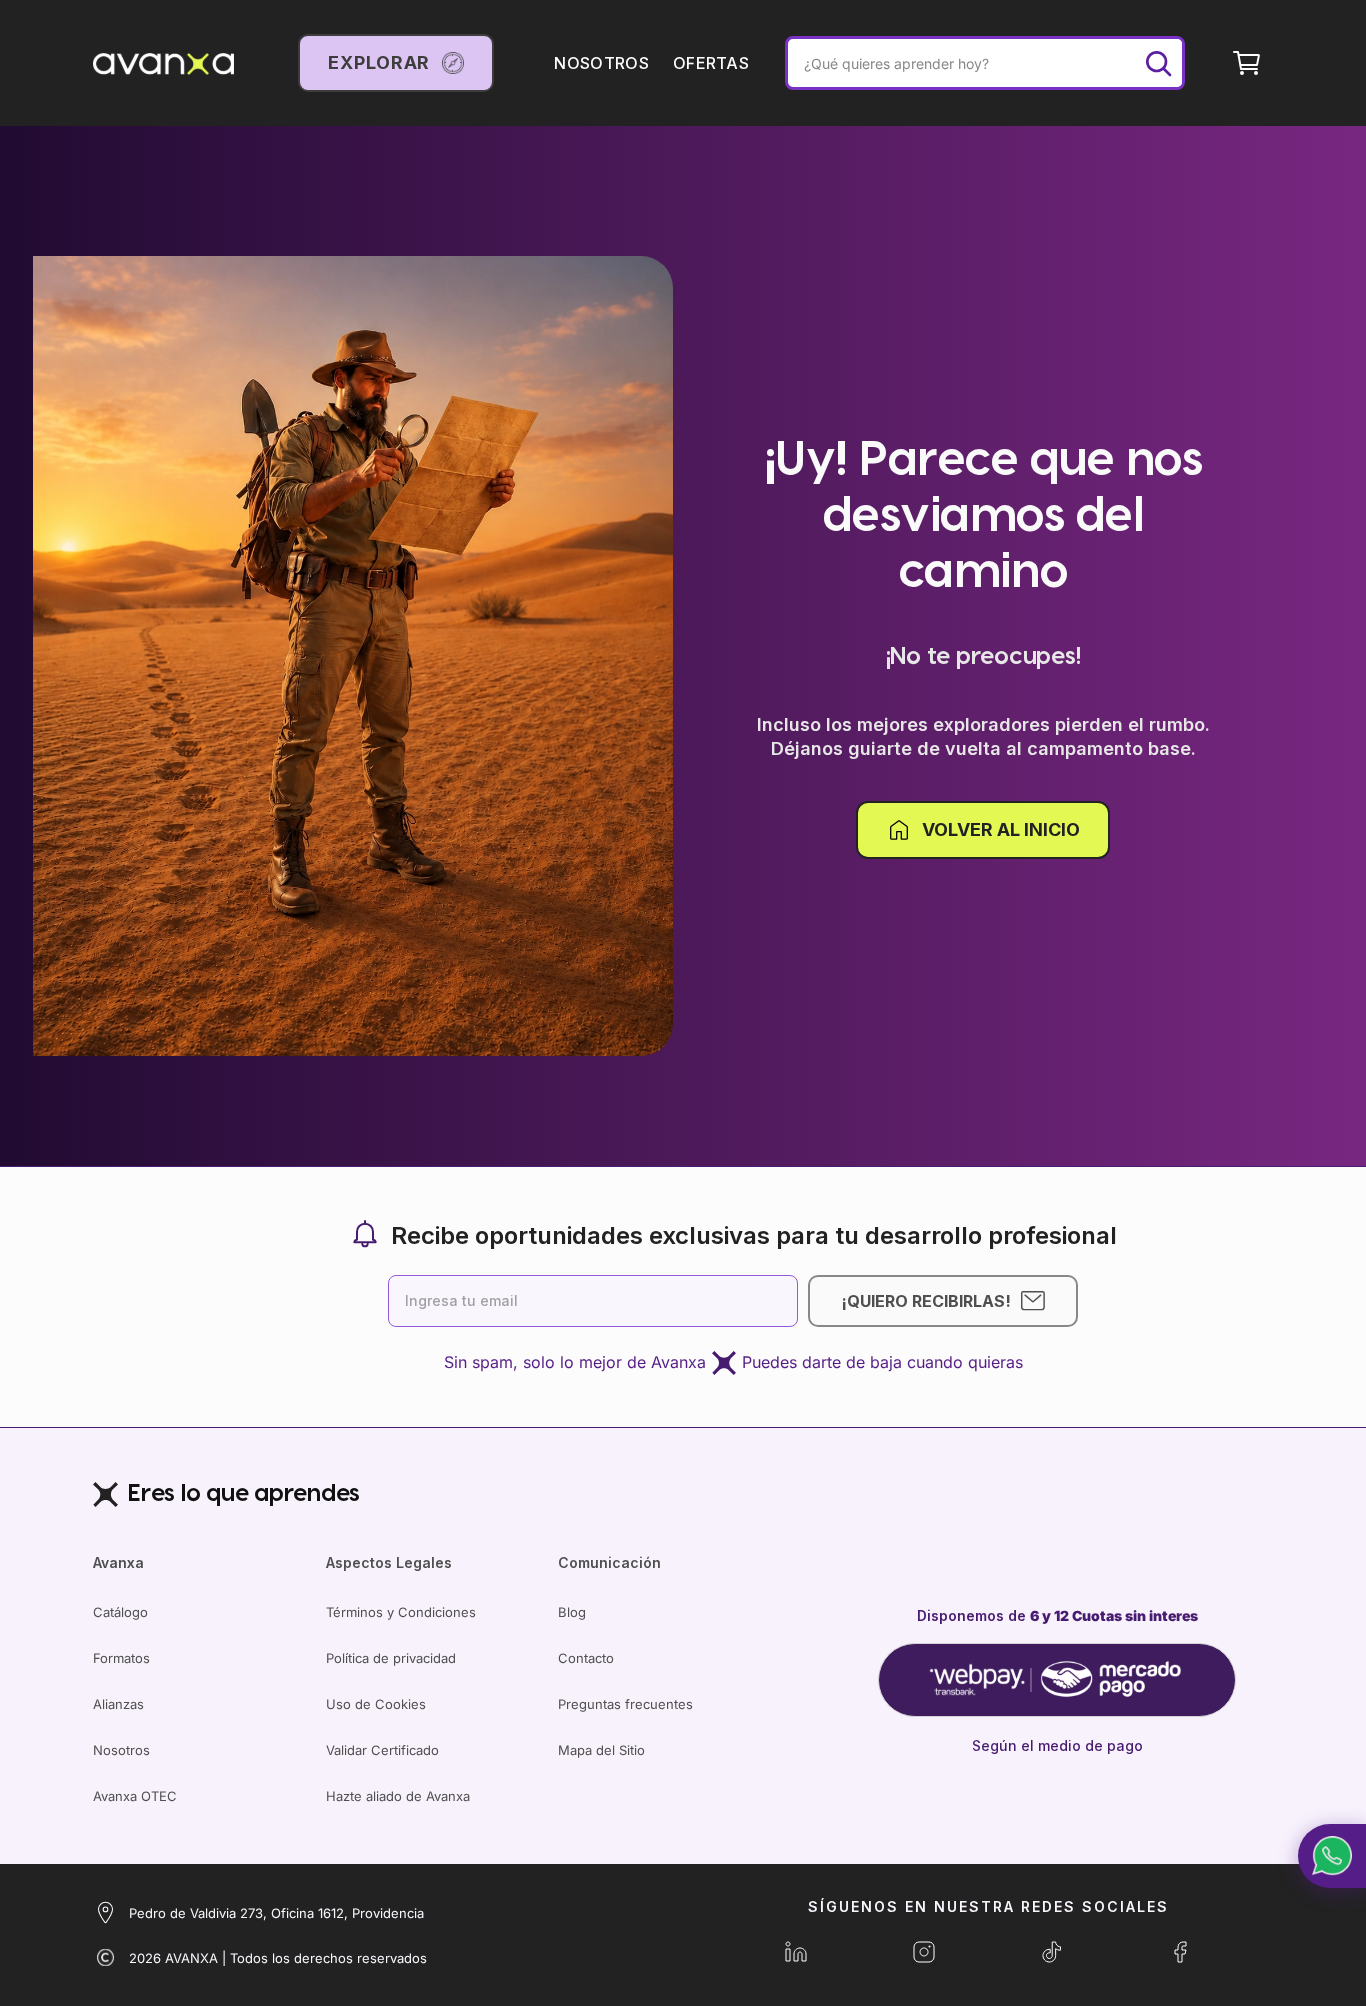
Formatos (121, 1658)
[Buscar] (1158, 63)
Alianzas (118, 1704)
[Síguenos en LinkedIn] (796, 1952)
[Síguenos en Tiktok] (1052, 1952)
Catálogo (120, 1612)
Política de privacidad (391, 1658)
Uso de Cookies (376, 1704)
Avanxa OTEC (135, 1796)
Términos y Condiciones (401, 1612)
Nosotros (121, 1750)
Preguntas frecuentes (625, 1704)
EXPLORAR (379, 62)
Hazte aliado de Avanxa (398, 1796)
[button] (1332, 1856)
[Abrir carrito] (1247, 63)
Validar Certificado (382, 1750)
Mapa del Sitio (601, 1750)
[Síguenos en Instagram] (924, 1952)
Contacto (586, 1658)
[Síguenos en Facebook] (1180, 1952)
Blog (572, 1612)
